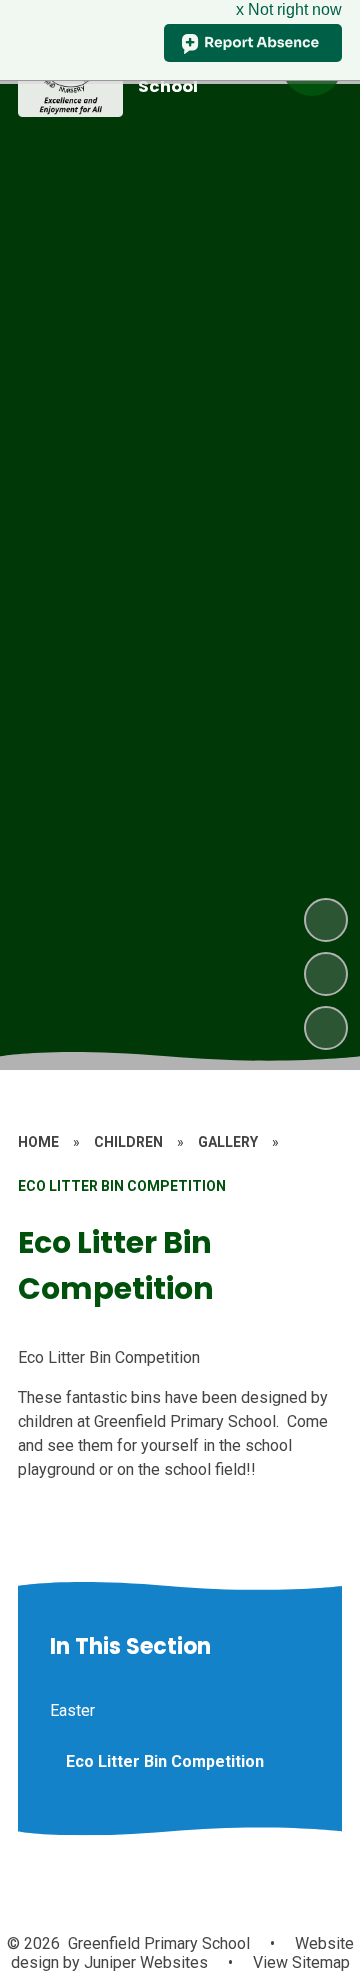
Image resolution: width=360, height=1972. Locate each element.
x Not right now (289, 9)
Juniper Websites (144, 1962)
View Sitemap (301, 1962)
